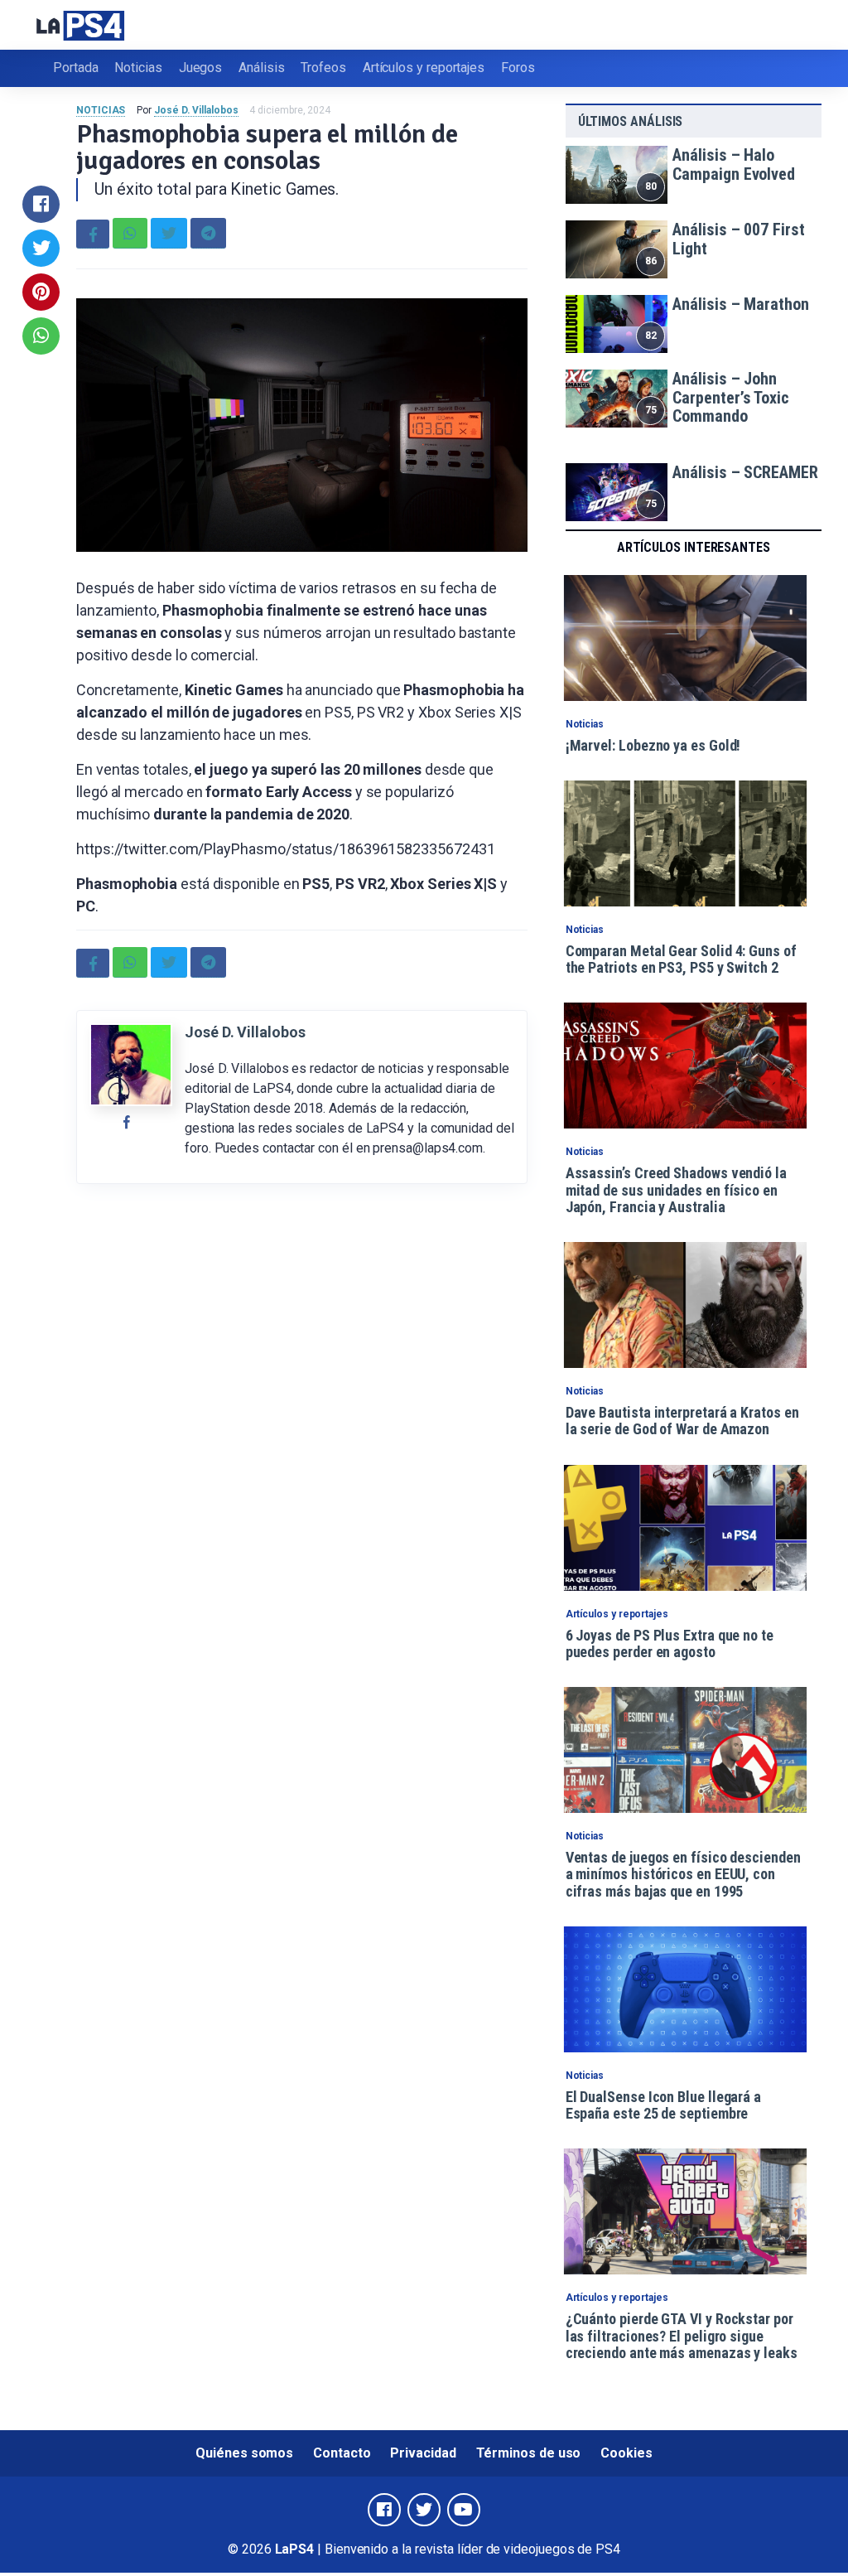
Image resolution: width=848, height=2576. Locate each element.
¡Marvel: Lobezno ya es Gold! (653, 745)
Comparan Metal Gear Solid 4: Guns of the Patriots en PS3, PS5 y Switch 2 (681, 959)
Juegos (201, 68)
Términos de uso (529, 2453)
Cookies (626, 2453)
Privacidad (423, 2453)
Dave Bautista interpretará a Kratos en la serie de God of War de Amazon (682, 1421)
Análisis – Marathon (740, 304)
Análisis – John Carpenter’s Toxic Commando (731, 397)
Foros (518, 68)
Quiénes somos (244, 2453)
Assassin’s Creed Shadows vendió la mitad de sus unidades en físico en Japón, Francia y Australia (676, 1190)
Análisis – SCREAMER (745, 472)
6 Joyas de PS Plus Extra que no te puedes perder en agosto (670, 1643)
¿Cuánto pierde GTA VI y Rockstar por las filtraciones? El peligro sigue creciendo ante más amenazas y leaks (682, 2336)
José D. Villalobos (196, 110)
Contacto (342, 2453)
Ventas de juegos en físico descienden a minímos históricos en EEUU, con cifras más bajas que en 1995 (683, 1874)
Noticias (138, 68)
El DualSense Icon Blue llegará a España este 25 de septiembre (663, 2105)
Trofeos (323, 68)
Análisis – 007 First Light (738, 239)
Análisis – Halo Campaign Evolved (734, 164)
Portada (75, 68)
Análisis (261, 68)
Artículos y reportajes (424, 68)
